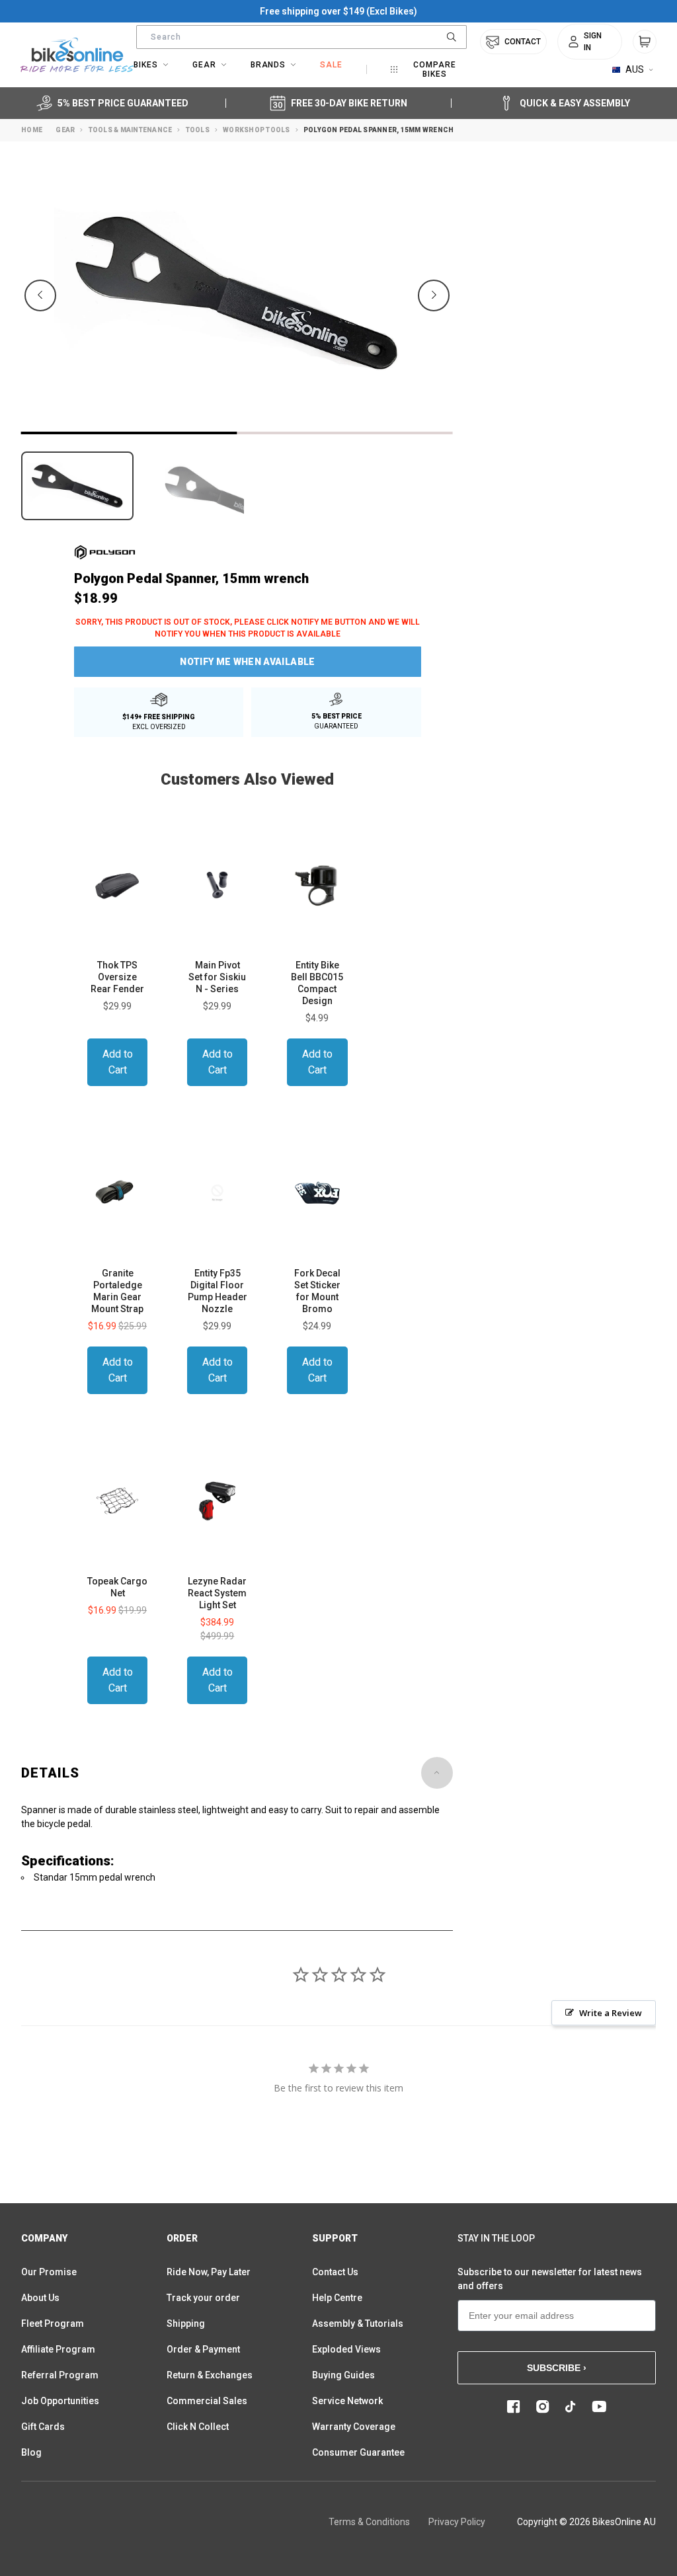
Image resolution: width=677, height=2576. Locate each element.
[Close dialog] (619, 1080)
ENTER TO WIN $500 (190, 1375)
